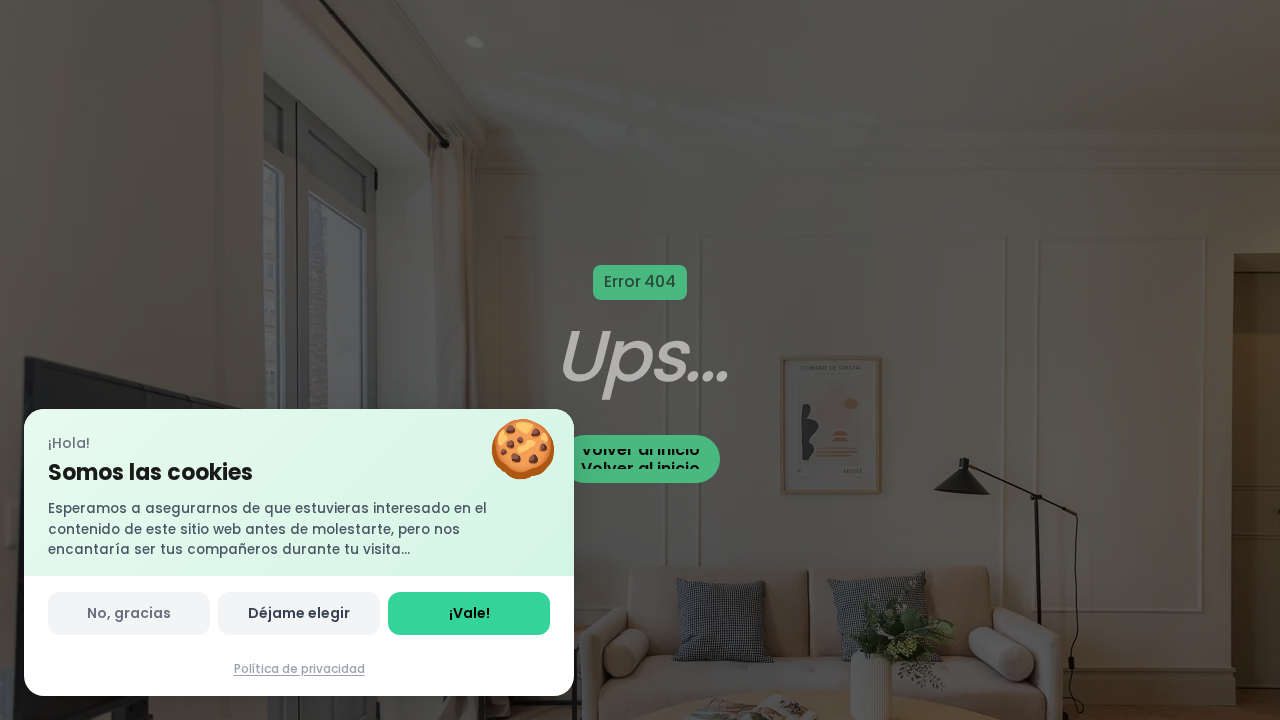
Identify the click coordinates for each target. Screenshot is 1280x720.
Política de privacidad (299, 668)
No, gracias (129, 613)
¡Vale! (469, 613)
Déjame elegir (299, 613)
